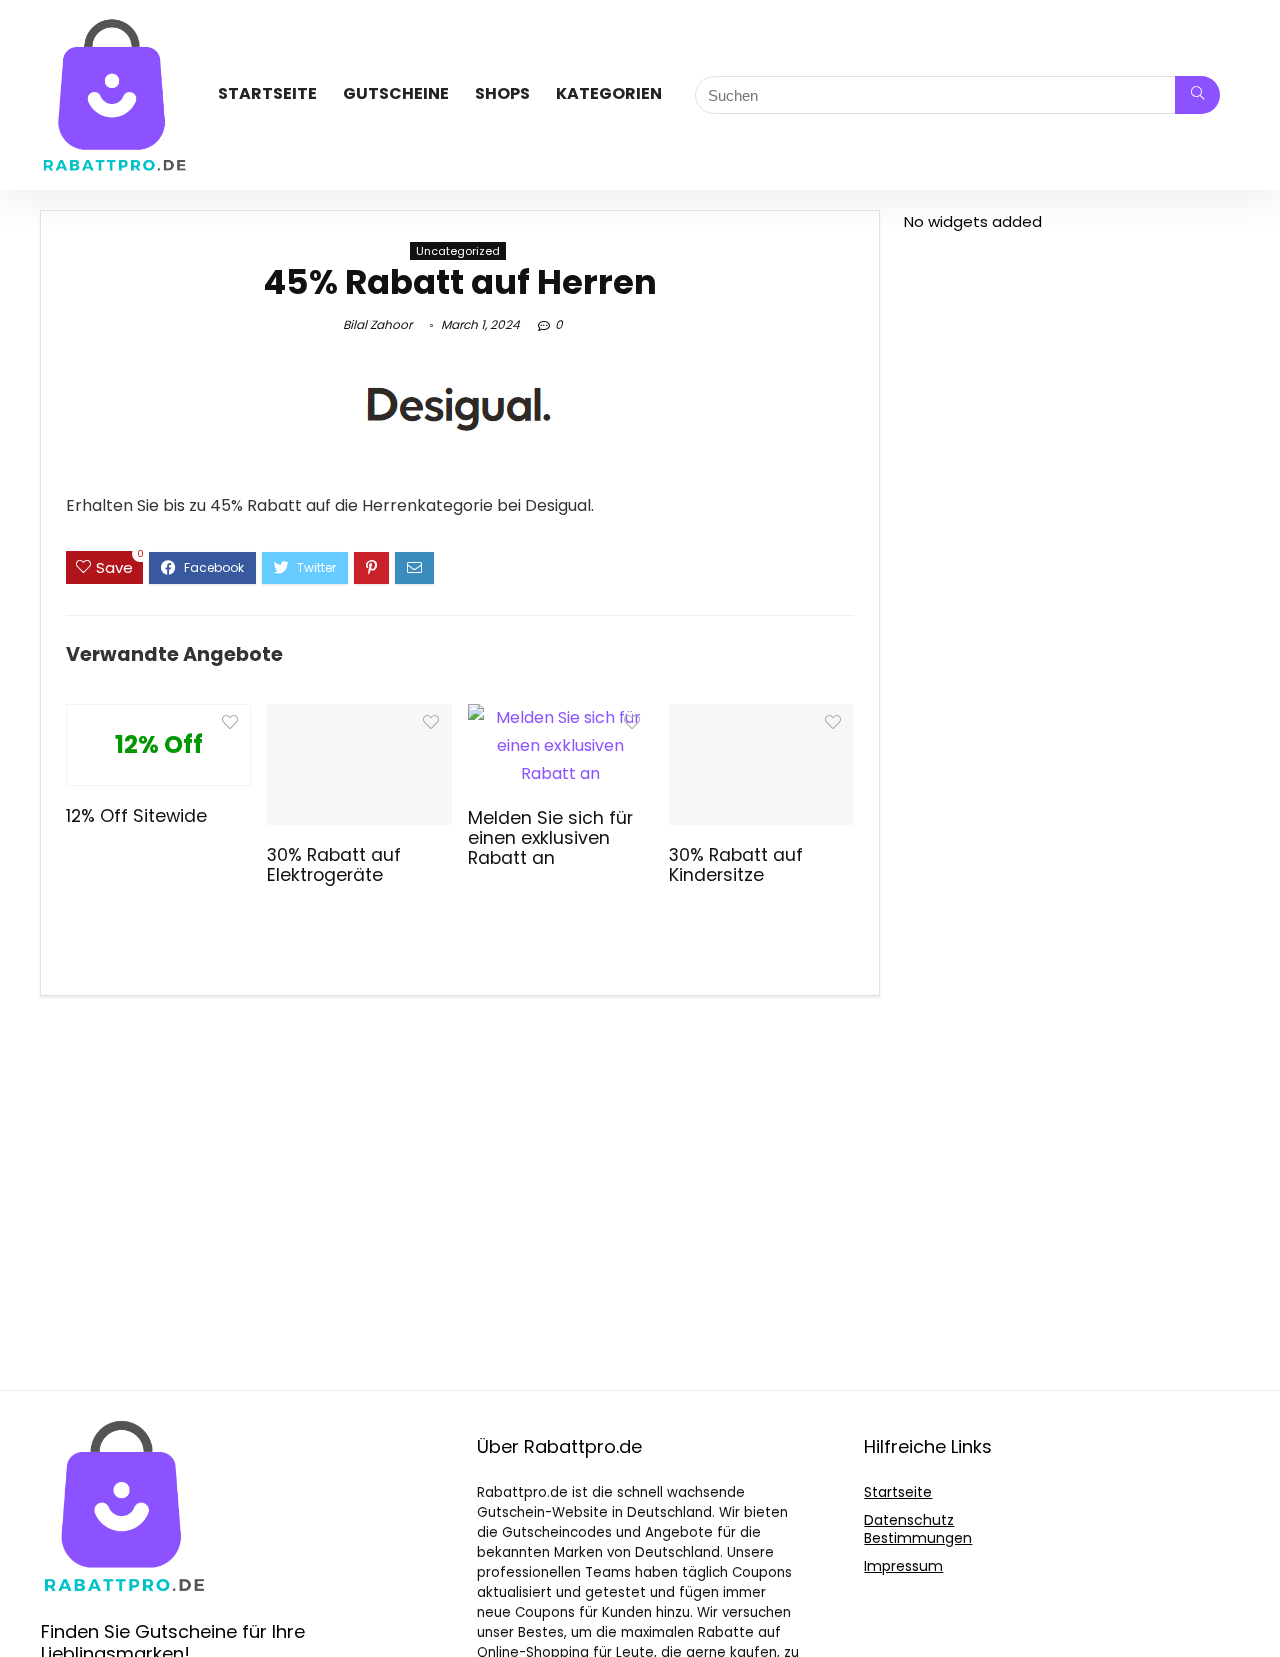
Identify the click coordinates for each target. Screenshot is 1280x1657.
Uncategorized (458, 251)
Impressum (903, 1566)
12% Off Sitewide (136, 816)
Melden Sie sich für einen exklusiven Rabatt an (550, 838)
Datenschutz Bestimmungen (918, 1529)
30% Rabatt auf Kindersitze (736, 865)
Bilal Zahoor (377, 324)
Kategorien (609, 93)
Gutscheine (396, 93)
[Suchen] (1197, 95)
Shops (502, 93)
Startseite (267, 93)
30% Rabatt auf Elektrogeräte (334, 865)
